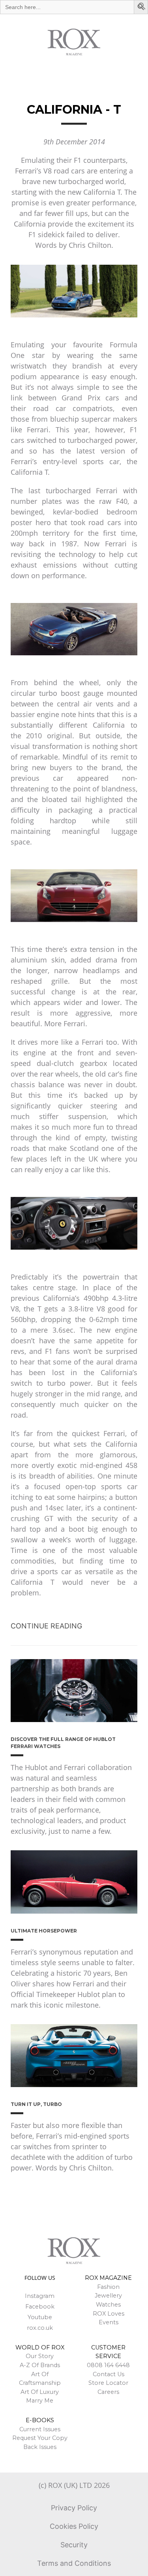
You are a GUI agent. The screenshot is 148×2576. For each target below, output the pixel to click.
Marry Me (40, 2401)
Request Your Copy (40, 2438)
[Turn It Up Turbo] (74, 2056)
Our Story (40, 2356)
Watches (108, 2305)
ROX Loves (109, 2314)
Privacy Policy (74, 2508)
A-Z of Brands (40, 2365)
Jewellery (108, 2296)
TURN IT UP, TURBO (36, 2104)
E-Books (40, 2420)
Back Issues (40, 2447)
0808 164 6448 (108, 2365)
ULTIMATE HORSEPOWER (44, 1931)
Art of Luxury (40, 2392)
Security (74, 2545)
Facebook (40, 2307)
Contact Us (109, 2374)
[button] (142, 7)
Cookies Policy (74, 2526)
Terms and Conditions (74, 2563)
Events (109, 2322)
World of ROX (40, 2347)
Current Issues (40, 2429)
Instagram (40, 2296)
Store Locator (108, 2383)
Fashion (108, 2287)
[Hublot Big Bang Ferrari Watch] (74, 1691)
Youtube (40, 2317)
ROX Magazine (108, 2278)
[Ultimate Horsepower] (74, 1882)
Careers (108, 2392)
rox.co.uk (40, 2328)
